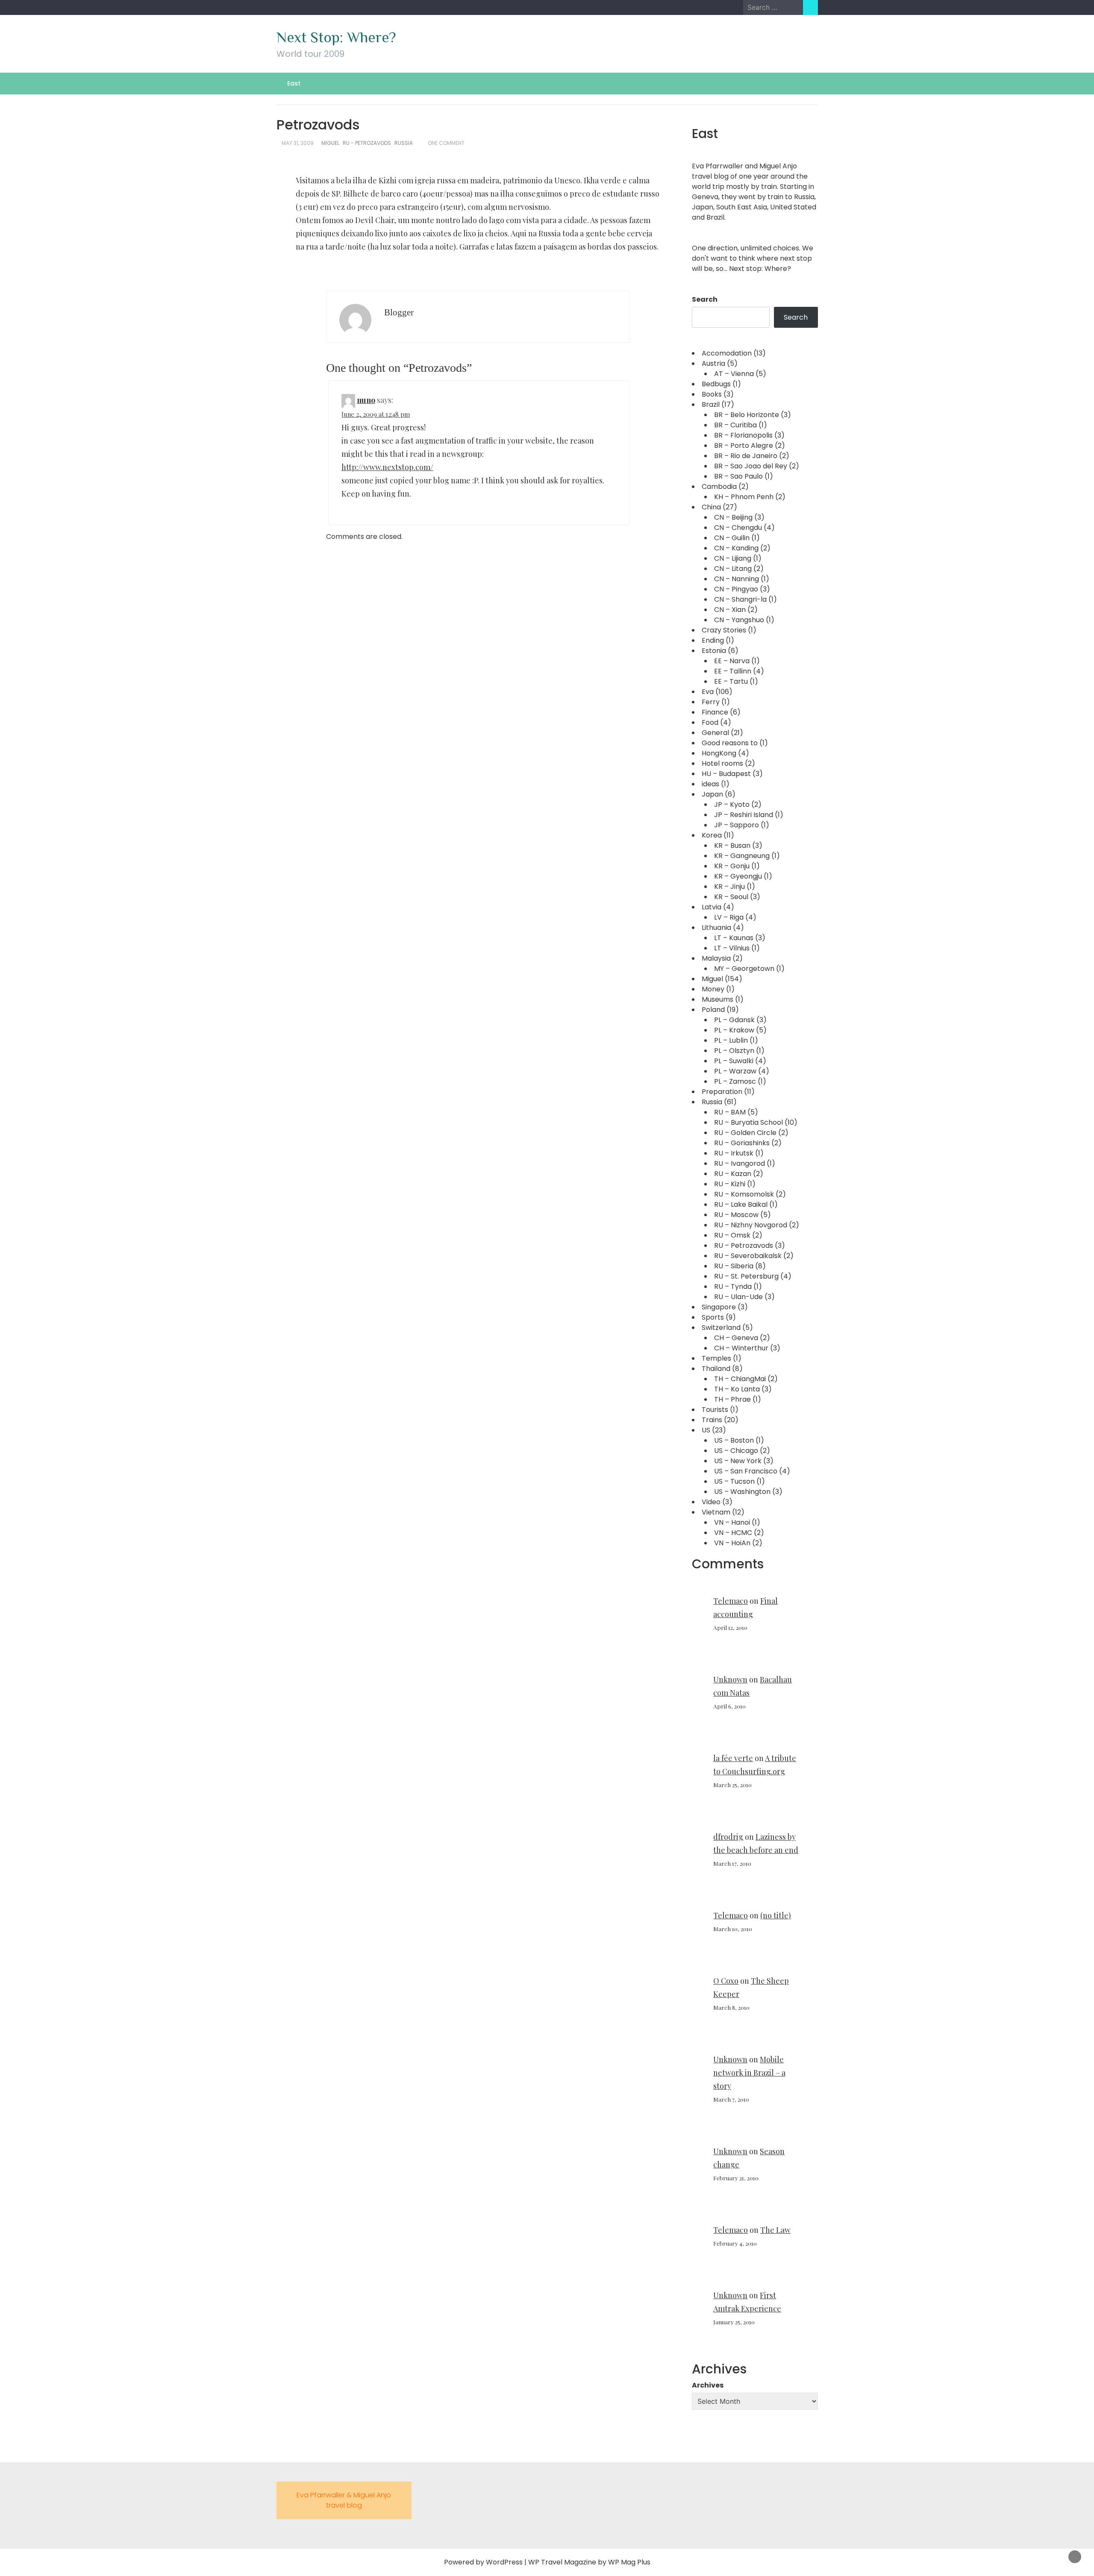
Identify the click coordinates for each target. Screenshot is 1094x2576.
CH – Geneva (736, 1338)
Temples (716, 1358)
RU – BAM (730, 1112)
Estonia (714, 651)
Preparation (722, 1092)
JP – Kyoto (732, 804)
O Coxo (726, 1981)
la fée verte (733, 1758)
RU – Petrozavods (744, 1245)
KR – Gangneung (742, 856)
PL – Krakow (734, 1030)
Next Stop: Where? (336, 37)
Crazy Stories (724, 630)
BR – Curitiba (735, 425)
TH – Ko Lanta (737, 1389)
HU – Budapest (726, 774)
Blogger (399, 312)
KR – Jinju (729, 887)
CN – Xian (730, 610)
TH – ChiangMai (740, 1379)
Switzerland (721, 1328)
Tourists (715, 1410)
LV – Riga (729, 917)
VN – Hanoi (732, 1522)
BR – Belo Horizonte (747, 415)
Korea (712, 835)
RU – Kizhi (730, 1184)
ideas (710, 784)
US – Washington (742, 1492)
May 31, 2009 (298, 143)
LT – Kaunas (734, 938)
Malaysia (716, 958)
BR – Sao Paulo (738, 476)
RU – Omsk (732, 1235)
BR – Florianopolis (743, 435)
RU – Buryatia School (748, 1122)
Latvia (712, 907)
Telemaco (731, 1601)
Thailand (716, 1369)
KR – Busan (732, 845)
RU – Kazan (733, 1174)
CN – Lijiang (733, 558)
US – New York (738, 1461)
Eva (708, 692)
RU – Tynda (733, 1287)
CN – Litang (733, 569)
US (706, 1430)
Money (713, 989)
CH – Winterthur (741, 1348)
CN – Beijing (733, 517)
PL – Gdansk (734, 1020)
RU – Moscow (736, 1215)
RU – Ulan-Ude (738, 1297)
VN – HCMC (733, 1533)
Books (712, 394)
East (294, 83)
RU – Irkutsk (734, 1153)
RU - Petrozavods (367, 143)
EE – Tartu (731, 681)
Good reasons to (730, 743)
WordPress (504, 2562)
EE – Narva (732, 661)
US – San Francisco (746, 1471)
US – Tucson (734, 1481)
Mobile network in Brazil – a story (749, 2073)
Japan (712, 794)
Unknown (730, 1679)
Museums (718, 999)
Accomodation (727, 353)
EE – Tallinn (733, 671)
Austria (713, 363)
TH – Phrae (732, 1399)
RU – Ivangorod (740, 1163)
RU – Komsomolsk (744, 1194)
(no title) (776, 1915)
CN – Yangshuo (739, 620)
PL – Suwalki (734, 1061)
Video (711, 1502)
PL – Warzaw (735, 1071)
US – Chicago (736, 1451)
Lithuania (716, 928)
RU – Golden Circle (745, 1133)
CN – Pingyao (736, 589)
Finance (715, 712)
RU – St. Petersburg (746, 1276)
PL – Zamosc (735, 1081)
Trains (712, 1420)
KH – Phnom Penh (744, 497)
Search (705, 299)
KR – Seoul (731, 897)
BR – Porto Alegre (744, 446)
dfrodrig (728, 1837)
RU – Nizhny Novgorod (751, 1225)
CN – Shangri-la (740, 599)
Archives (708, 2385)
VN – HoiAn (732, 1543)
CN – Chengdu (738, 528)
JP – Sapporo (737, 825)
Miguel (330, 143)
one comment (446, 143)
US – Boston (734, 1440)
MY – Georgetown (744, 969)
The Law (775, 2230)
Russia (404, 143)
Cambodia (719, 487)
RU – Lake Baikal (741, 1204)
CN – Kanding (736, 548)
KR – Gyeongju (738, 876)
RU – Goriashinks (742, 1143)
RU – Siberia (734, 1266)
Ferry (711, 702)
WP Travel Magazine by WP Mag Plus (589, 2562)
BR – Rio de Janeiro (746, 456)
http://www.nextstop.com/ (387, 467)
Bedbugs (716, 384)
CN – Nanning (737, 579)
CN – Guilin (732, 538)
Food (710, 722)
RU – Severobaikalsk (748, 1256)
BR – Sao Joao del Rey (751, 466)
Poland (713, 1010)
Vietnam (716, 1512)
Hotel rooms (722, 763)
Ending (713, 640)
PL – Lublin (731, 1040)
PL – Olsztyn (734, 1051)
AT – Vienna (734, 374)
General (715, 733)
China (711, 507)
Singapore (719, 1307)
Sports (713, 1317)
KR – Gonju (732, 866)
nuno (366, 400)
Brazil (711, 404)
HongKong (719, 753)
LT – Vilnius (732, 948)
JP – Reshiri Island (744, 815)
